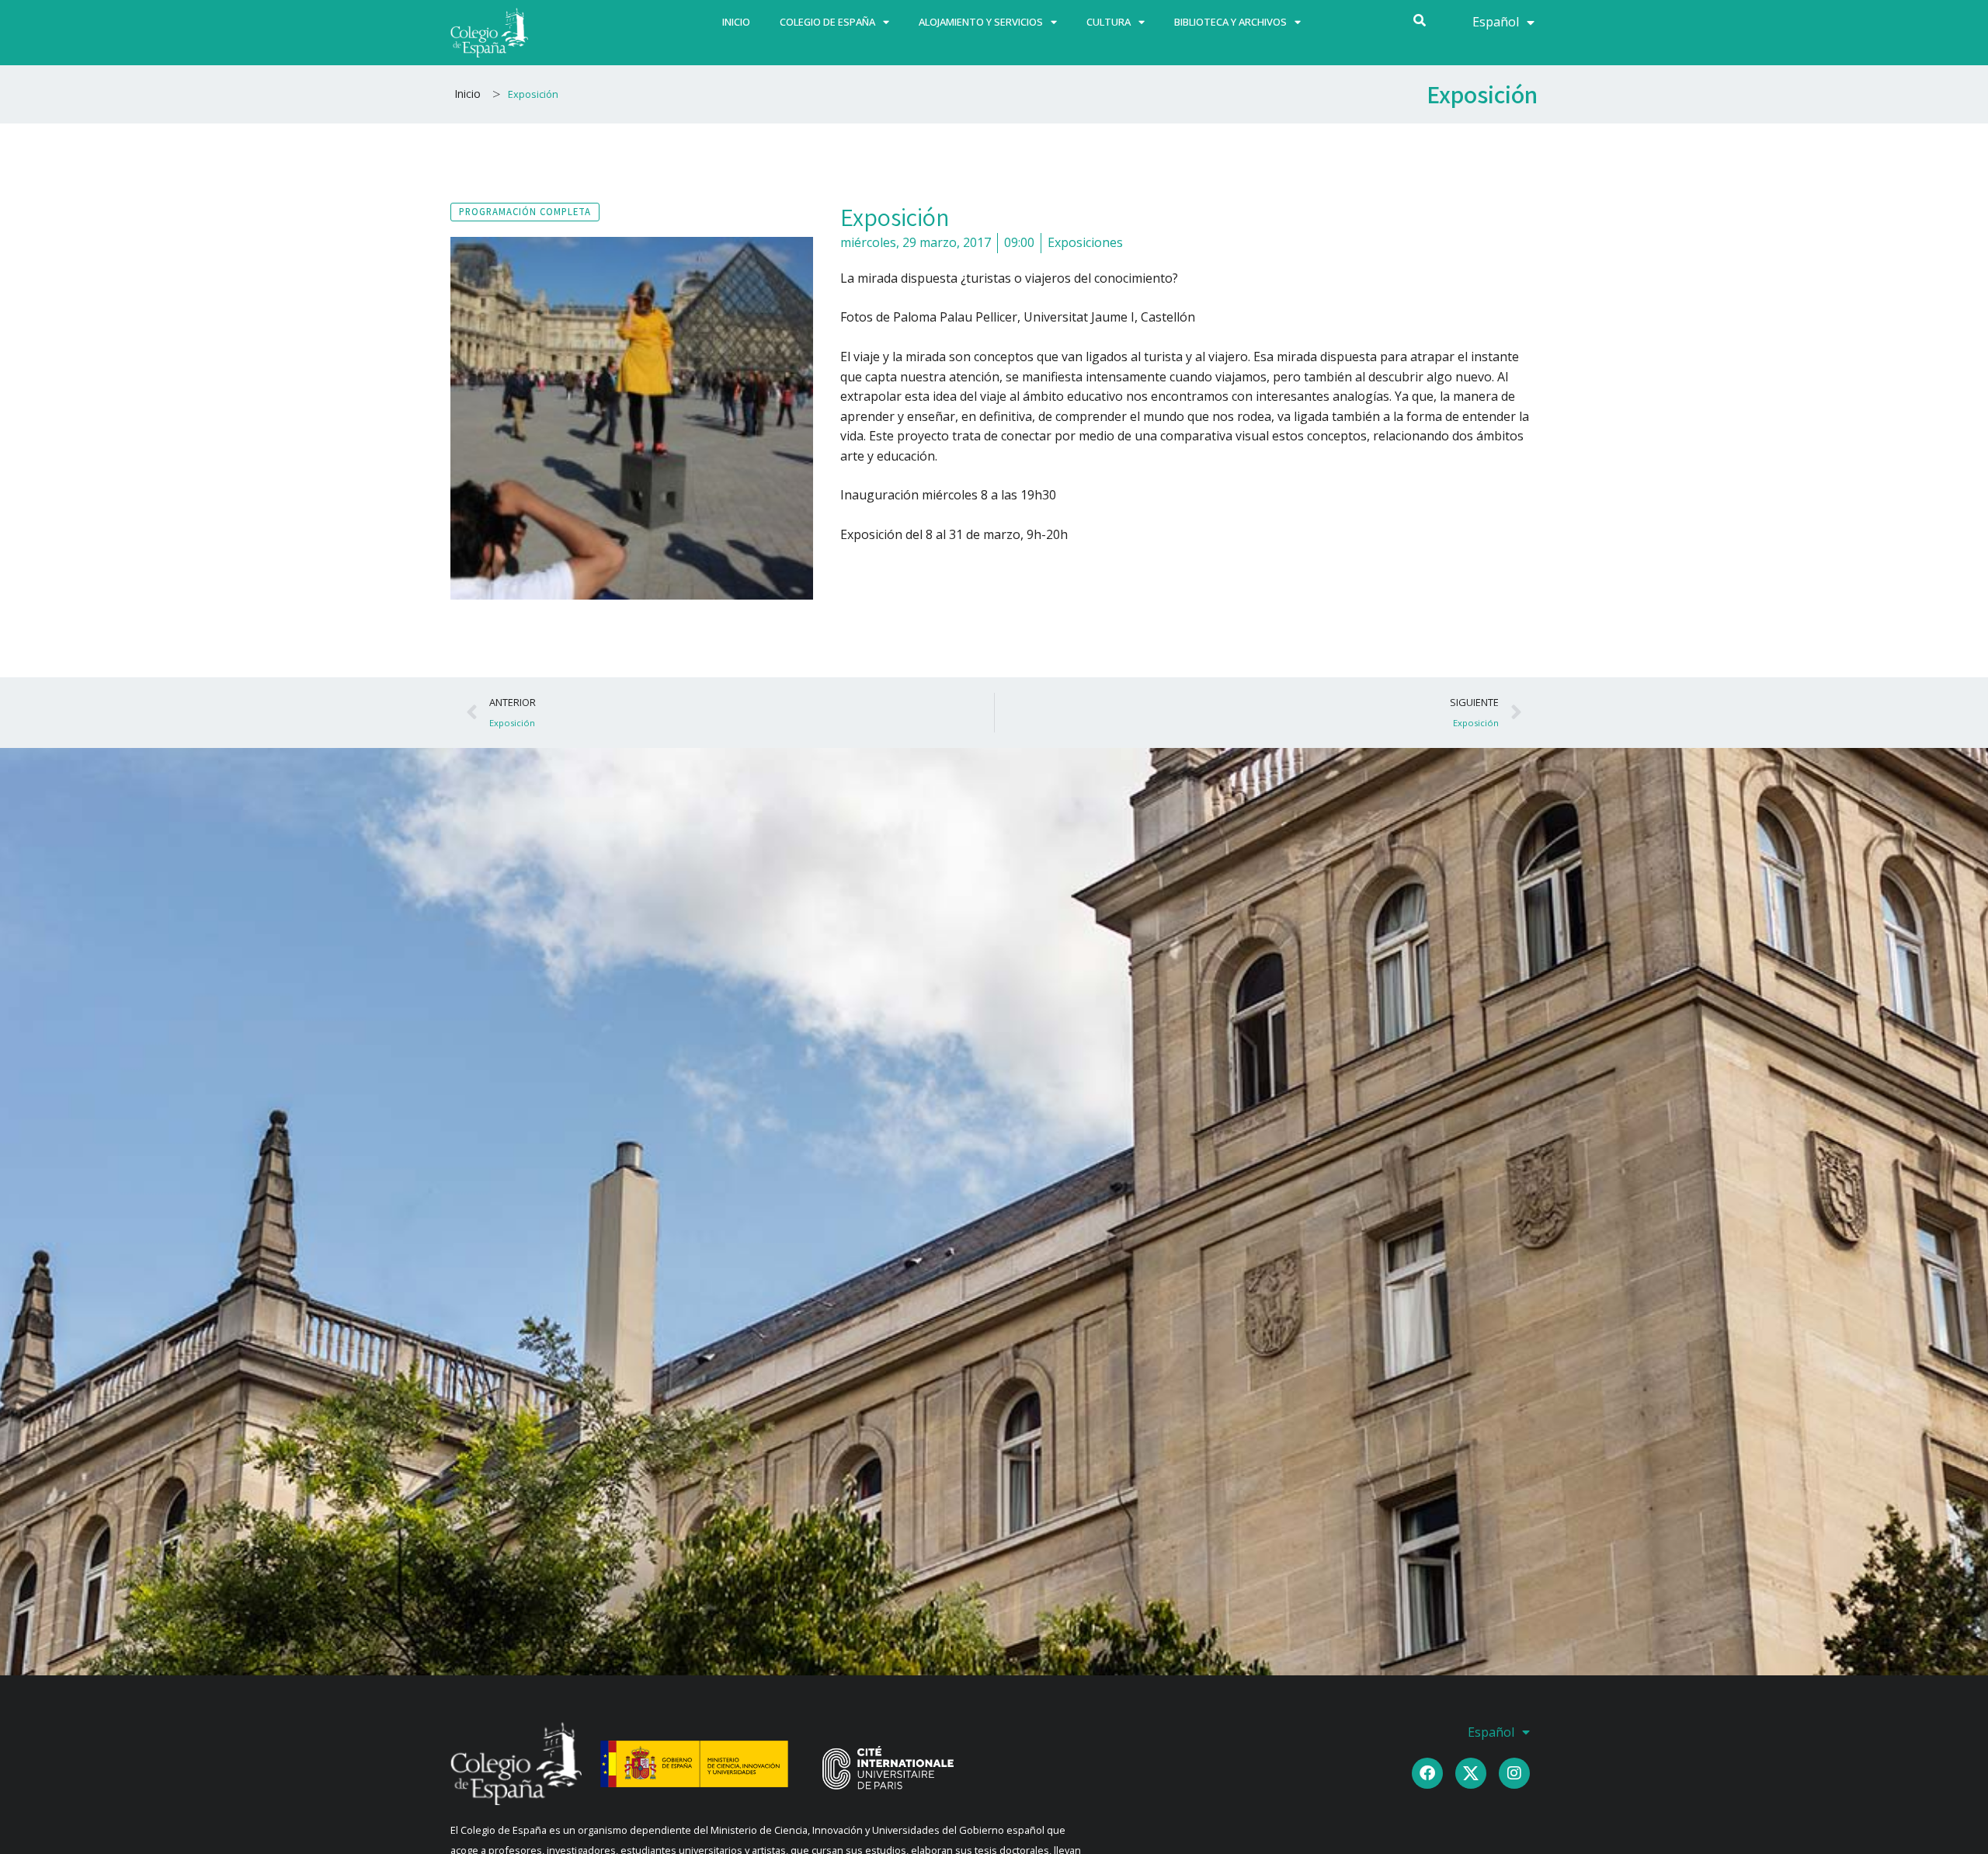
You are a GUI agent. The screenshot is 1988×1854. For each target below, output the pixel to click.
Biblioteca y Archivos (1230, 22)
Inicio (736, 22)
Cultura (1109, 22)
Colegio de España (827, 22)
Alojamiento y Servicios (981, 22)
